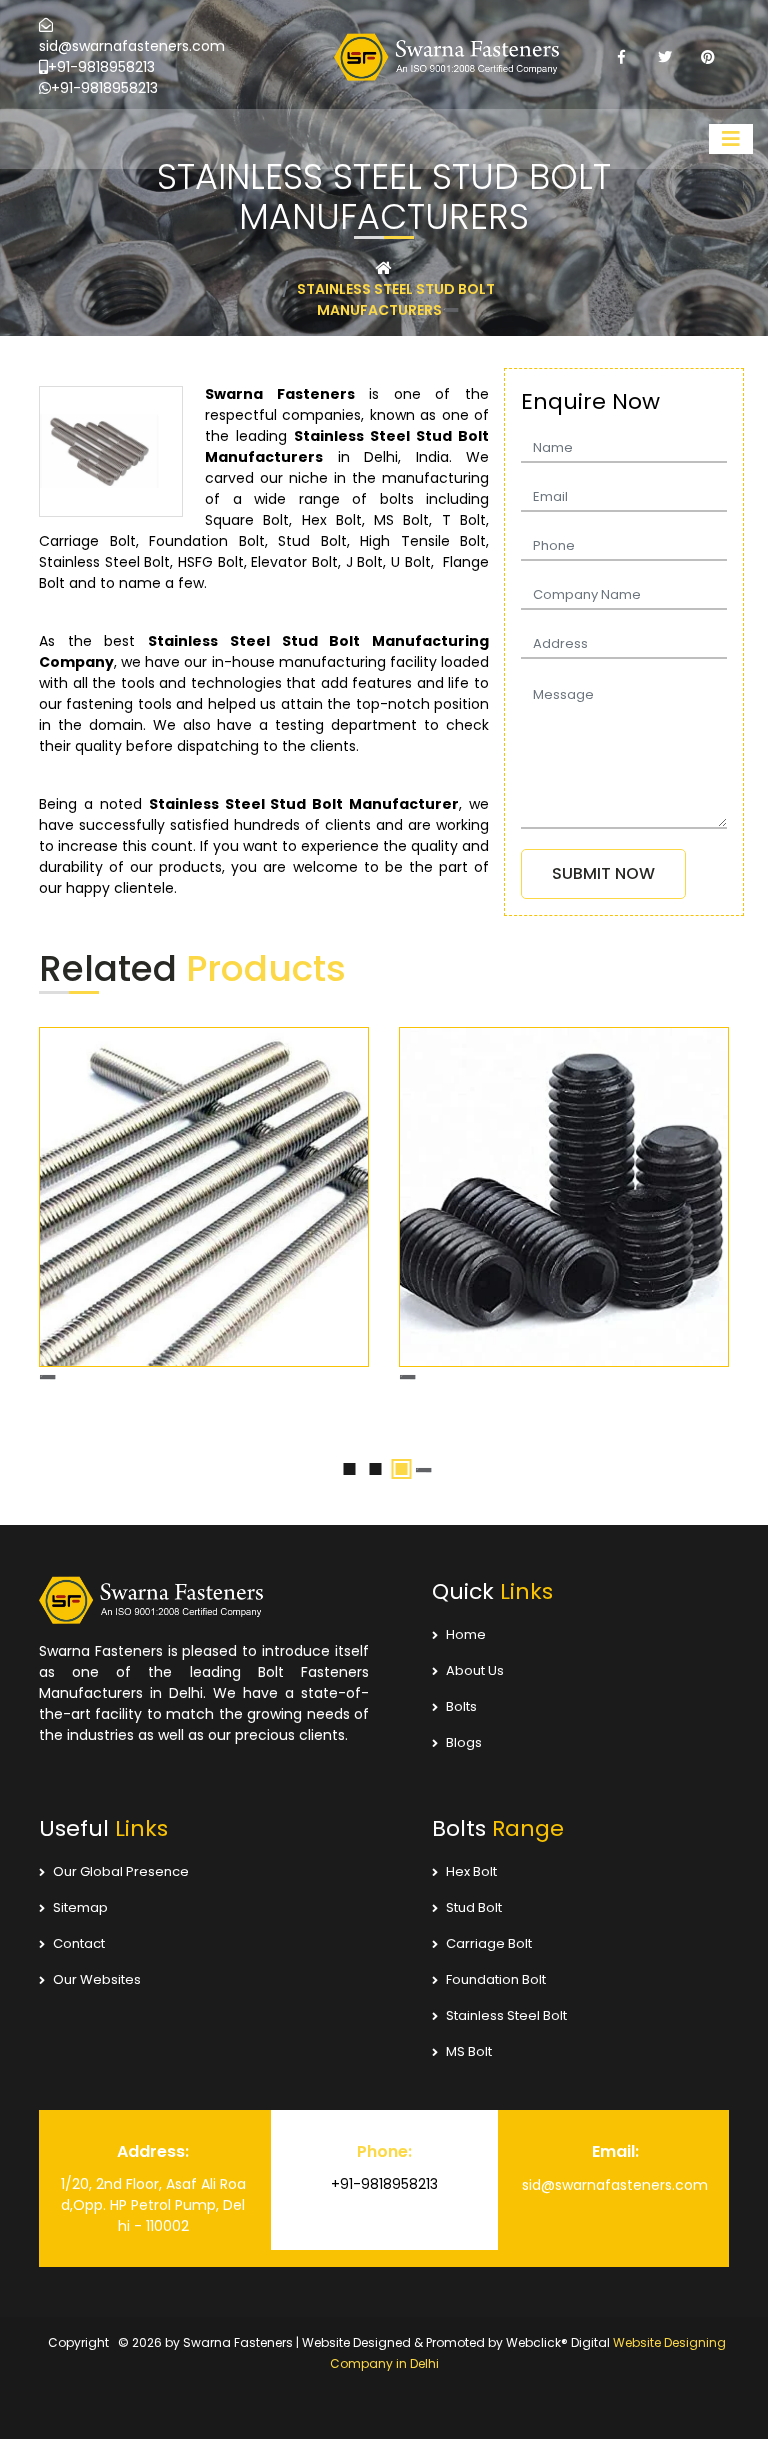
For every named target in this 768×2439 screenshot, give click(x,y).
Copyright (78, 2363)
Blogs (462, 1763)
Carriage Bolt (487, 1964)
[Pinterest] (707, 57)
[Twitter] (664, 57)
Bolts (460, 1727)
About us (473, 1691)
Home (464, 1655)
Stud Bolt (472, 1928)
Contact (77, 1964)
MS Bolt (467, 2072)
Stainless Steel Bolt (505, 2036)
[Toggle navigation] (731, 139)
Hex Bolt (470, 1892)
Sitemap (79, 1928)
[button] (350, 1490)
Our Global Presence (119, 1892)
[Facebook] (621, 57)
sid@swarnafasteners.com (132, 46)
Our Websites (95, 2000)
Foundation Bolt (494, 2000)
